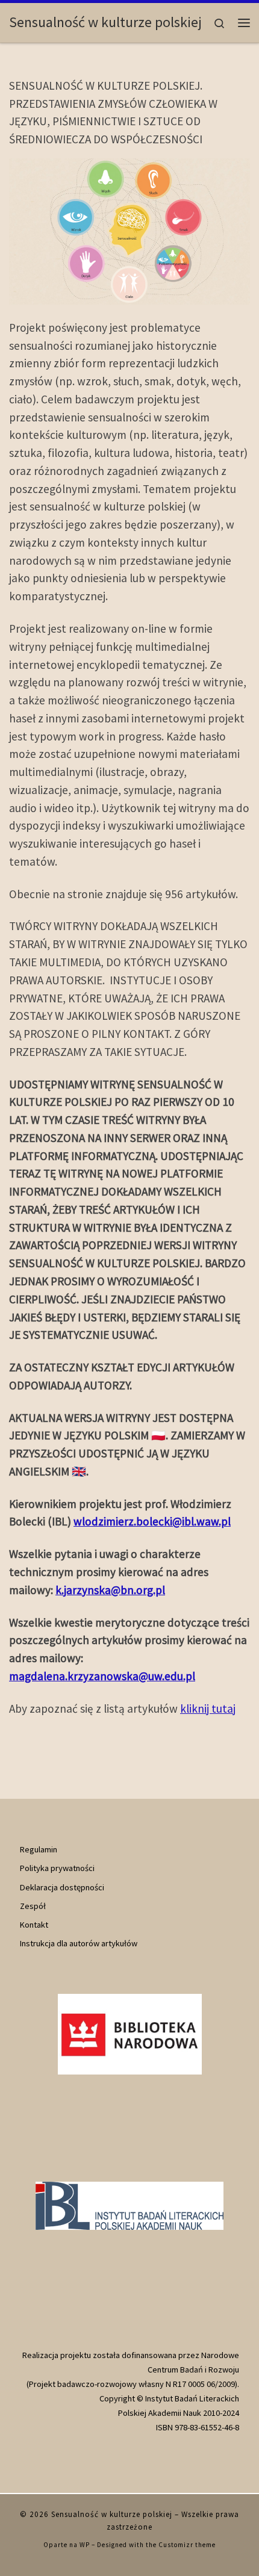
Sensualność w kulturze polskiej (112, 2514)
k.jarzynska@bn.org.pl (110, 1590)
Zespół (33, 1906)
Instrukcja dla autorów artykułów (79, 1943)
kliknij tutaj (208, 1709)
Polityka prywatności (57, 1868)
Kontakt (34, 1925)
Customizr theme (187, 2545)
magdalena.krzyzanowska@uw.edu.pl (102, 1676)
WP (85, 2545)
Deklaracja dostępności (62, 1887)
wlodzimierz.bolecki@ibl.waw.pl (152, 1521)
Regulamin (39, 1849)
